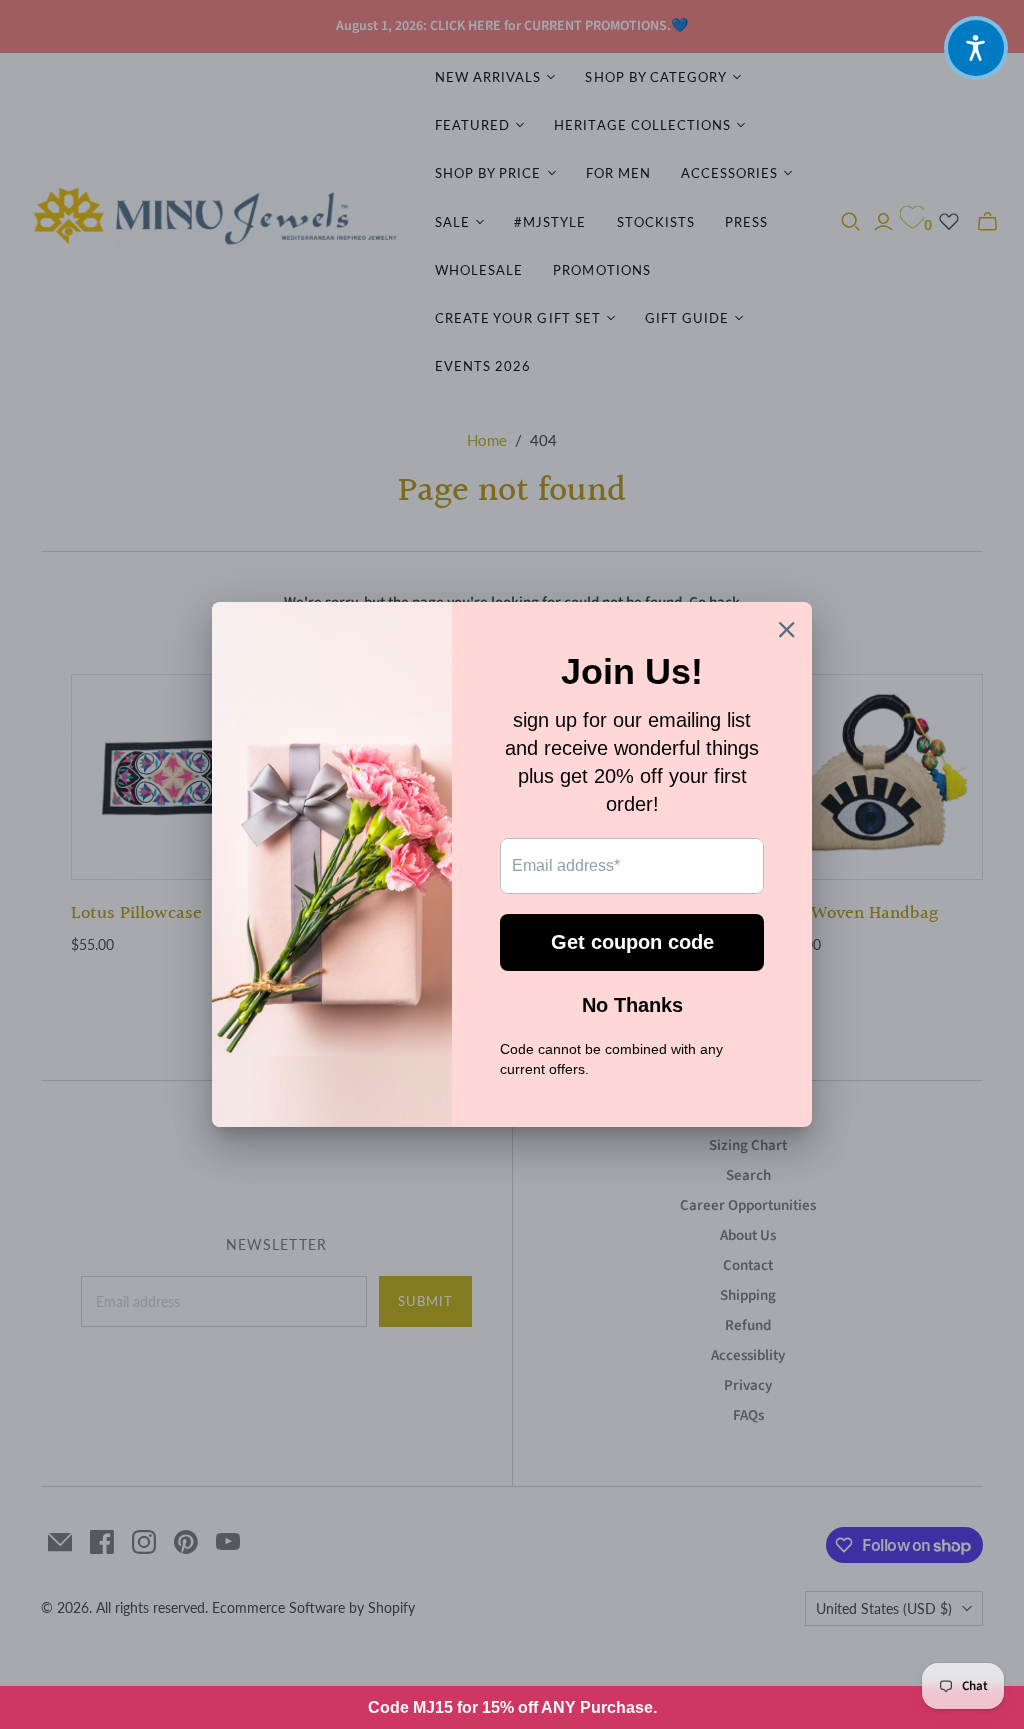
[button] (976, 48)
